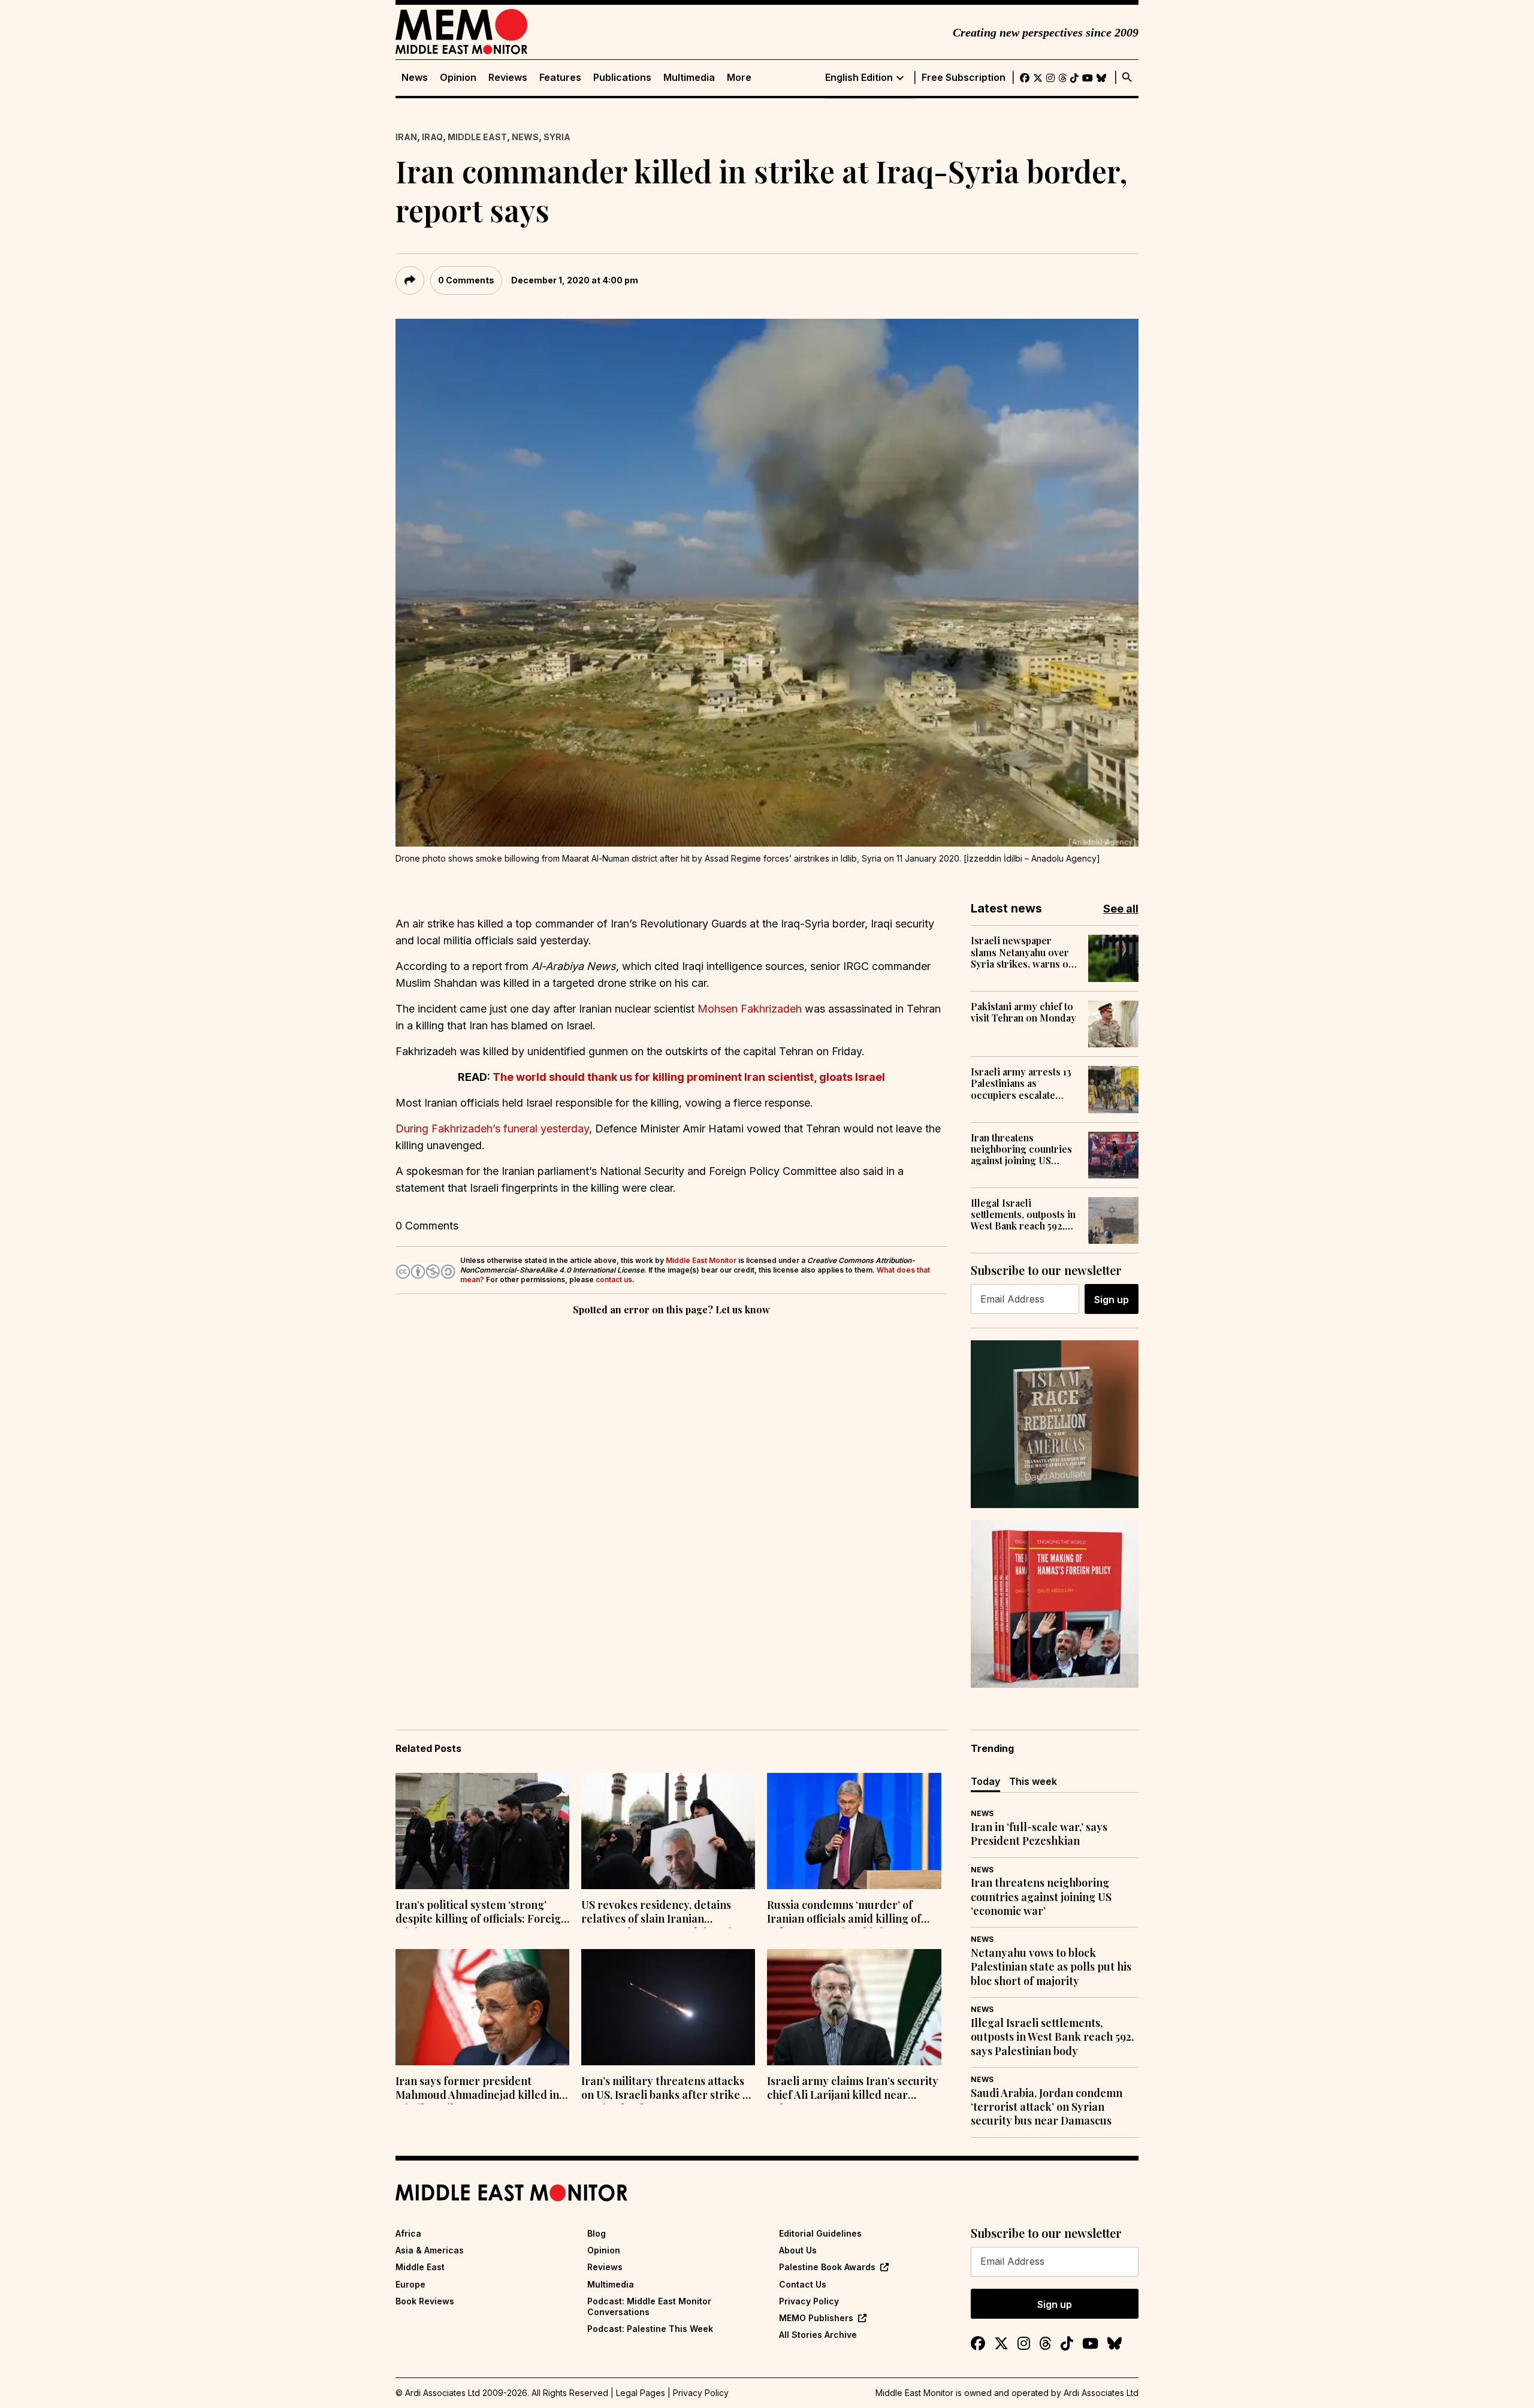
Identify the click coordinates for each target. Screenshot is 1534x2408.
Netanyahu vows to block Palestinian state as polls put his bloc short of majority (1051, 1967)
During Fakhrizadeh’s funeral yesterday (492, 1129)
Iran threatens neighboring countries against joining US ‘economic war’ (1021, 1149)
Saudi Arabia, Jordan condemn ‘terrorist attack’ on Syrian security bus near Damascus (1047, 2107)
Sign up (1112, 1300)
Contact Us (803, 2284)
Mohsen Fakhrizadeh (750, 1009)
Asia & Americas (430, 2250)
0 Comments (466, 280)
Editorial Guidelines (820, 2233)
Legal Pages (641, 2393)
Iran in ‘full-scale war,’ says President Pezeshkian (1039, 1834)
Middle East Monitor (701, 1260)
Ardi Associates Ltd (1101, 2393)
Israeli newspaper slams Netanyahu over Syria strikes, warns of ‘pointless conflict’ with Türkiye (1023, 952)
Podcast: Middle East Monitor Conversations (649, 2306)
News (415, 78)
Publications (622, 78)
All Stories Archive (818, 2335)
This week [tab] (1033, 1781)
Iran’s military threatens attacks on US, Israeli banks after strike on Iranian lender (668, 2089)
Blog (597, 2233)
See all (1121, 909)
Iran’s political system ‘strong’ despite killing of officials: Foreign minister (481, 1913)
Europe (410, 2284)
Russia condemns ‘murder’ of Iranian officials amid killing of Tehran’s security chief (844, 1913)
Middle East (477, 137)
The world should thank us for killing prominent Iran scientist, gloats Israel (689, 1077)
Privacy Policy (809, 2301)
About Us (798, 2250)
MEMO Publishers (816, 2318)
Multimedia (689, 78)
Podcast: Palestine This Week (650, 2329)
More (739, 78)
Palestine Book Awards (827, 2267)
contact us (614, 1279)
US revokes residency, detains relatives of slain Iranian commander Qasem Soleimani (656, 1913)
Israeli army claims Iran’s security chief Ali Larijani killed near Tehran (853, 2089)
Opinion (458, 78)
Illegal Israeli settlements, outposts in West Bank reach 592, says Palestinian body (1023, 1214)
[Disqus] (671, 1483)
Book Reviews (425, 2301)
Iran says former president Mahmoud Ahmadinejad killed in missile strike (477, 2089)
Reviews (508, 78)
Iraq (432, 137)
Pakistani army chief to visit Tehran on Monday (1023, 1012)
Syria (557, 137)
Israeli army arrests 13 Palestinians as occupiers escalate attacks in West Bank (1021, 1083)
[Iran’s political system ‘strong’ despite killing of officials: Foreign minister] (482, 1831)
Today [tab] (985, 1781)
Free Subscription (964, 78)
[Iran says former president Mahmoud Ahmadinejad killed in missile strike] (482, 2007)
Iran (406, 137)
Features (560, 78)
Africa (408, 2233)
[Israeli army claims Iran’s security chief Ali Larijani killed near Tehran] (854, 2007)
